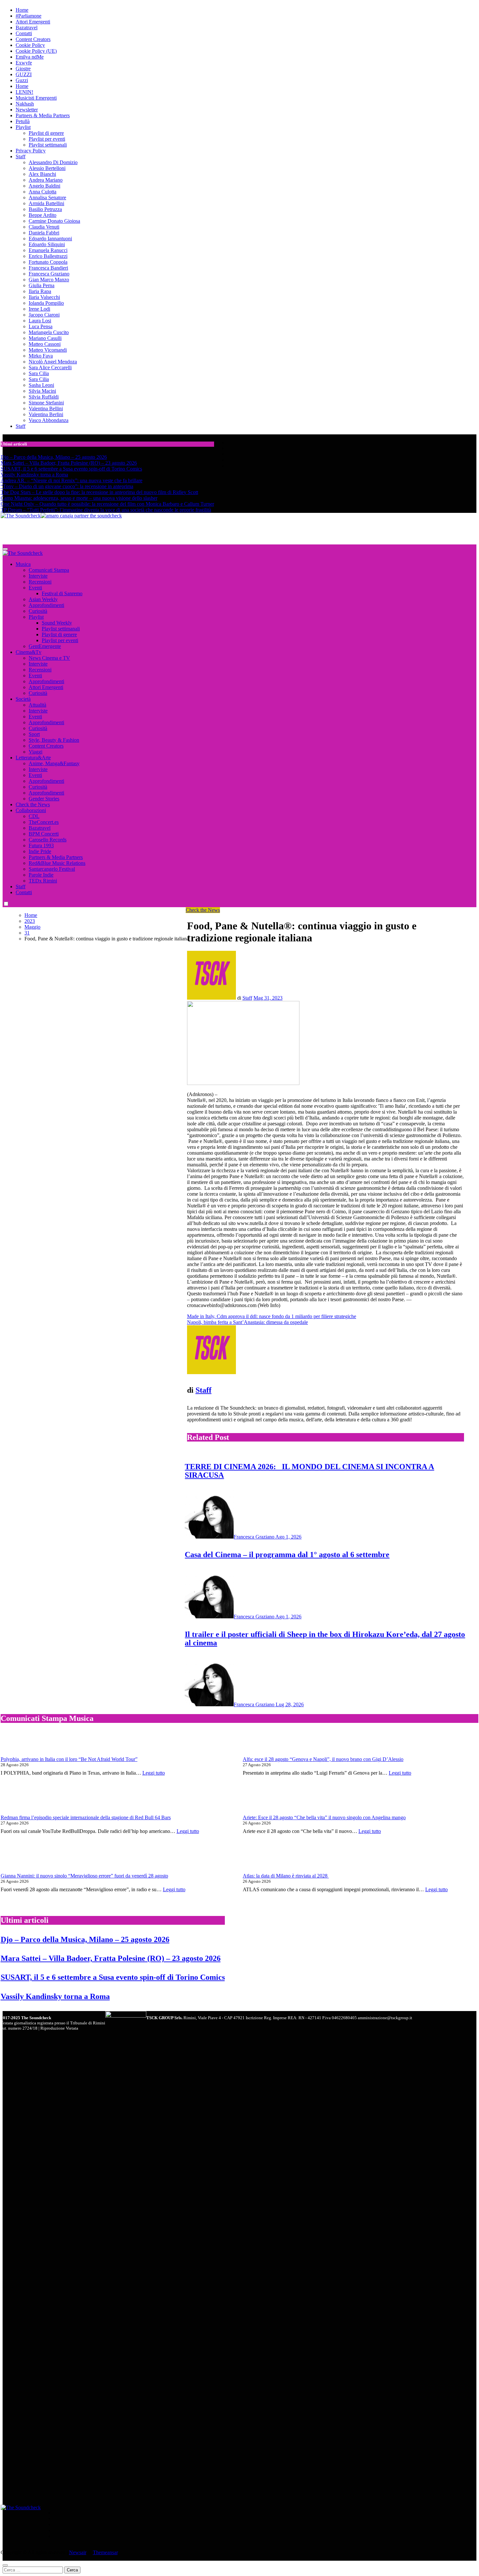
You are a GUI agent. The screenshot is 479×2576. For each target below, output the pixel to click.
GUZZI (24, 74)
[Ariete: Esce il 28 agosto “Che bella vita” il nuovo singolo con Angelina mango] (265, 1801)
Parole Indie (41, 875)
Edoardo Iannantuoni (50, 239)
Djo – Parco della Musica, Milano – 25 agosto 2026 (85, 1939)
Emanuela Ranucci (48, 250)
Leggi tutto (154, 1773)
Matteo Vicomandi (48, 350)
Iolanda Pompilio (46, 303)
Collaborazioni (31, 810)
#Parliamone (29, 16)
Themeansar (105, 2552)
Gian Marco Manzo (49, 280)
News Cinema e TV (49, 658)
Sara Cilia (39, 373)
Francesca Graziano (49, 274)
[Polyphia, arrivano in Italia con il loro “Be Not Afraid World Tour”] (23, 1743)
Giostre (23, 69)
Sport (34, 734)
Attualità (37, 705)
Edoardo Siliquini (47, 244)
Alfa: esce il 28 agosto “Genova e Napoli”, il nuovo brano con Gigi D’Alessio (323, 1759)
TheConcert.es (44, 822)
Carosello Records (48, 840)
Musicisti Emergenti (36, 98)
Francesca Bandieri (48, 268)
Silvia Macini (42, 391)
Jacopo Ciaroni (44, 315)
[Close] (5, 2565)
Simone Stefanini (46, 403)
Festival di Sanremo (62, 593)
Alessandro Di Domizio (53, 162)
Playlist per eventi (47, 139)
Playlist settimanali (48, 145)
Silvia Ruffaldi (44, 397)
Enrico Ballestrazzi (48, 256)
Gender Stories (44, 799)
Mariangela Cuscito (49, 332)
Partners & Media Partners (43, 115)
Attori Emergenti (33, 22)
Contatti (24, 33)
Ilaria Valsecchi (44, 297)
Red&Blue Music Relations (57, 863)
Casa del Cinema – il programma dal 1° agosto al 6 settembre (287, 1555)
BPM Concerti (44, 834)
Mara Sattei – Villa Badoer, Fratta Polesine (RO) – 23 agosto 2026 (111, 1958)
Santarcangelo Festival (52, 869)
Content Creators (33, 39)
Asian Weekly (43, 599)
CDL (34, 816)
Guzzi (22, 80)
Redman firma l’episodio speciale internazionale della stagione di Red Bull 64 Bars (86, 1817)
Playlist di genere (46, 133)
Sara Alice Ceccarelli (50, 367)
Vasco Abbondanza (49, 420)
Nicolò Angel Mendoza (53, 362)
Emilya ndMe (30, 57)
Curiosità (38, 611)
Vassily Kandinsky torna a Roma (55, 1996)
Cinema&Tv (29, 652)
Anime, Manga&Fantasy (54, 763)
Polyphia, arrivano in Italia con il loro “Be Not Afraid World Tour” (69, 1759)
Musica (23, 564)
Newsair (78, 2552)
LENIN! (24, 92)
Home (22, 10)
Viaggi (36, 752)
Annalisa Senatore (47, 197)
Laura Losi (40, 321)
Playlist (23, 127)
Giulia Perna (42, 285)
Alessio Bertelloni (47, 168)
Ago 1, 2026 (288, 1537)
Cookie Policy (30, 45)
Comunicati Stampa (49, 570)
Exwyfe (24, 63)
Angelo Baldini (44, 186)
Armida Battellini (46, 203)
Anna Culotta (43, 192)
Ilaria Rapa (40, 291)
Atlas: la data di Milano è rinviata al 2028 (286, 1876)
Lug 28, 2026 (290, 1704)
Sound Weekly (57, 623)
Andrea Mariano (46, 180)
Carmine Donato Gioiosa (54, 221)
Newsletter (27, 110)
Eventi (35, 588)
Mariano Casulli (45, 338)
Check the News (33, 804)
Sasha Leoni (41, 385)
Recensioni (40, 582)
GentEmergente (45, 646)
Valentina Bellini (46, 408)
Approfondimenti (46, 605)
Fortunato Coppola (48, 262)
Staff (21, 156)
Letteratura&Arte (33, 758)
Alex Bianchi (42, 174)
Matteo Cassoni (45, 344)
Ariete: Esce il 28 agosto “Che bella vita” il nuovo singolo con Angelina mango (324, 1817)
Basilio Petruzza (45, 209)
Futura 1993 (41, 845)
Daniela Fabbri (44, 233)
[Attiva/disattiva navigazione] (5, 549)
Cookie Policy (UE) (36, 51)
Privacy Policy (31, 151)
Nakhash (25, 104)
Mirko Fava (41, 356)
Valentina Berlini (46, 414)
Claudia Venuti (44, 227)
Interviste (38, 576)
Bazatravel (27, 28)
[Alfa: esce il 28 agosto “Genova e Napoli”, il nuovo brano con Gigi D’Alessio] (265, 1743)
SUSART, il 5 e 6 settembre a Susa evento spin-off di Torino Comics (113, 1977)
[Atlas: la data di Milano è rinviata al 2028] (265, 1859)
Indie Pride (40, 851)
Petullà (23, 121)
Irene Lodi (39, 309)
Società (23, 699)
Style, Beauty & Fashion (54, 740)
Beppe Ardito (43, 215)
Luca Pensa (41, 326)
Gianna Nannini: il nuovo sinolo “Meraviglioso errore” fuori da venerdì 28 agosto (84, 1876)
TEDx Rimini (43, 881)
